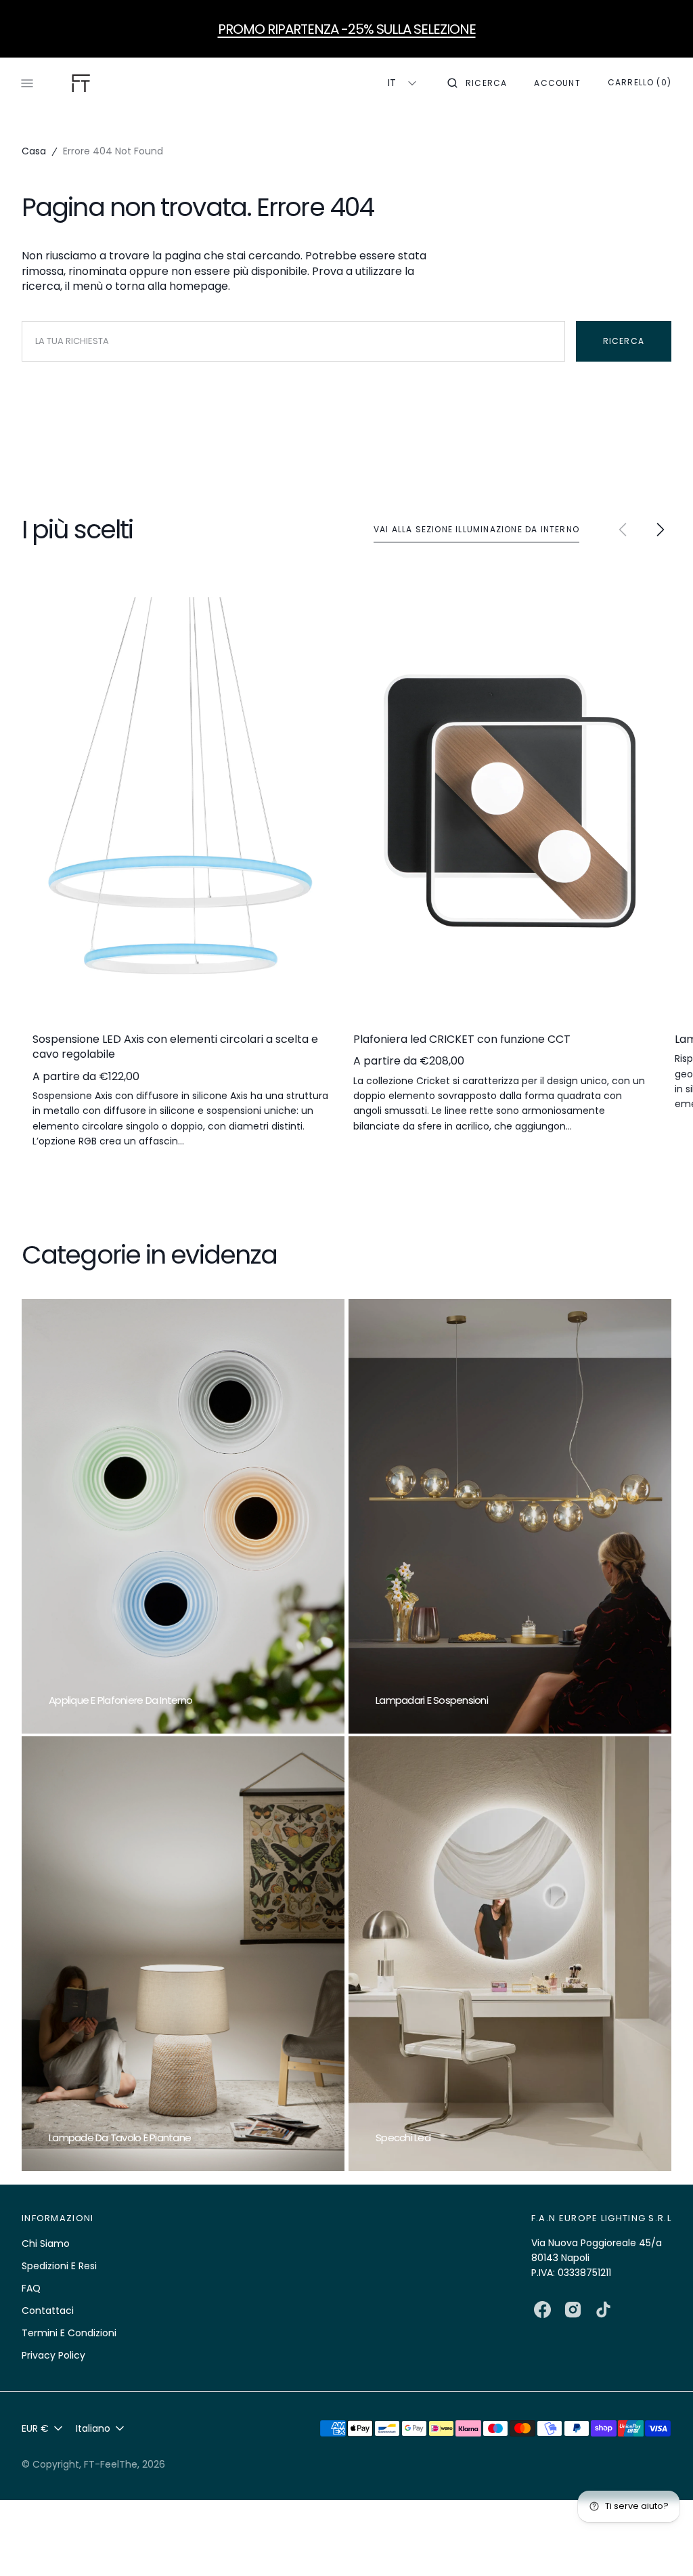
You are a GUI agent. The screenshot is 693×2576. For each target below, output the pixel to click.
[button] (477, 83)
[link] (181, 804)
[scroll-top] (662, 2545)
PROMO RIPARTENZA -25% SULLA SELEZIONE (347, 29)
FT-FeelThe (111, 2464)
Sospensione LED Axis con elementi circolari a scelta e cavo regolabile (175, 1047)
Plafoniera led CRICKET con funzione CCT (462, 1039)
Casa (34, 151)
